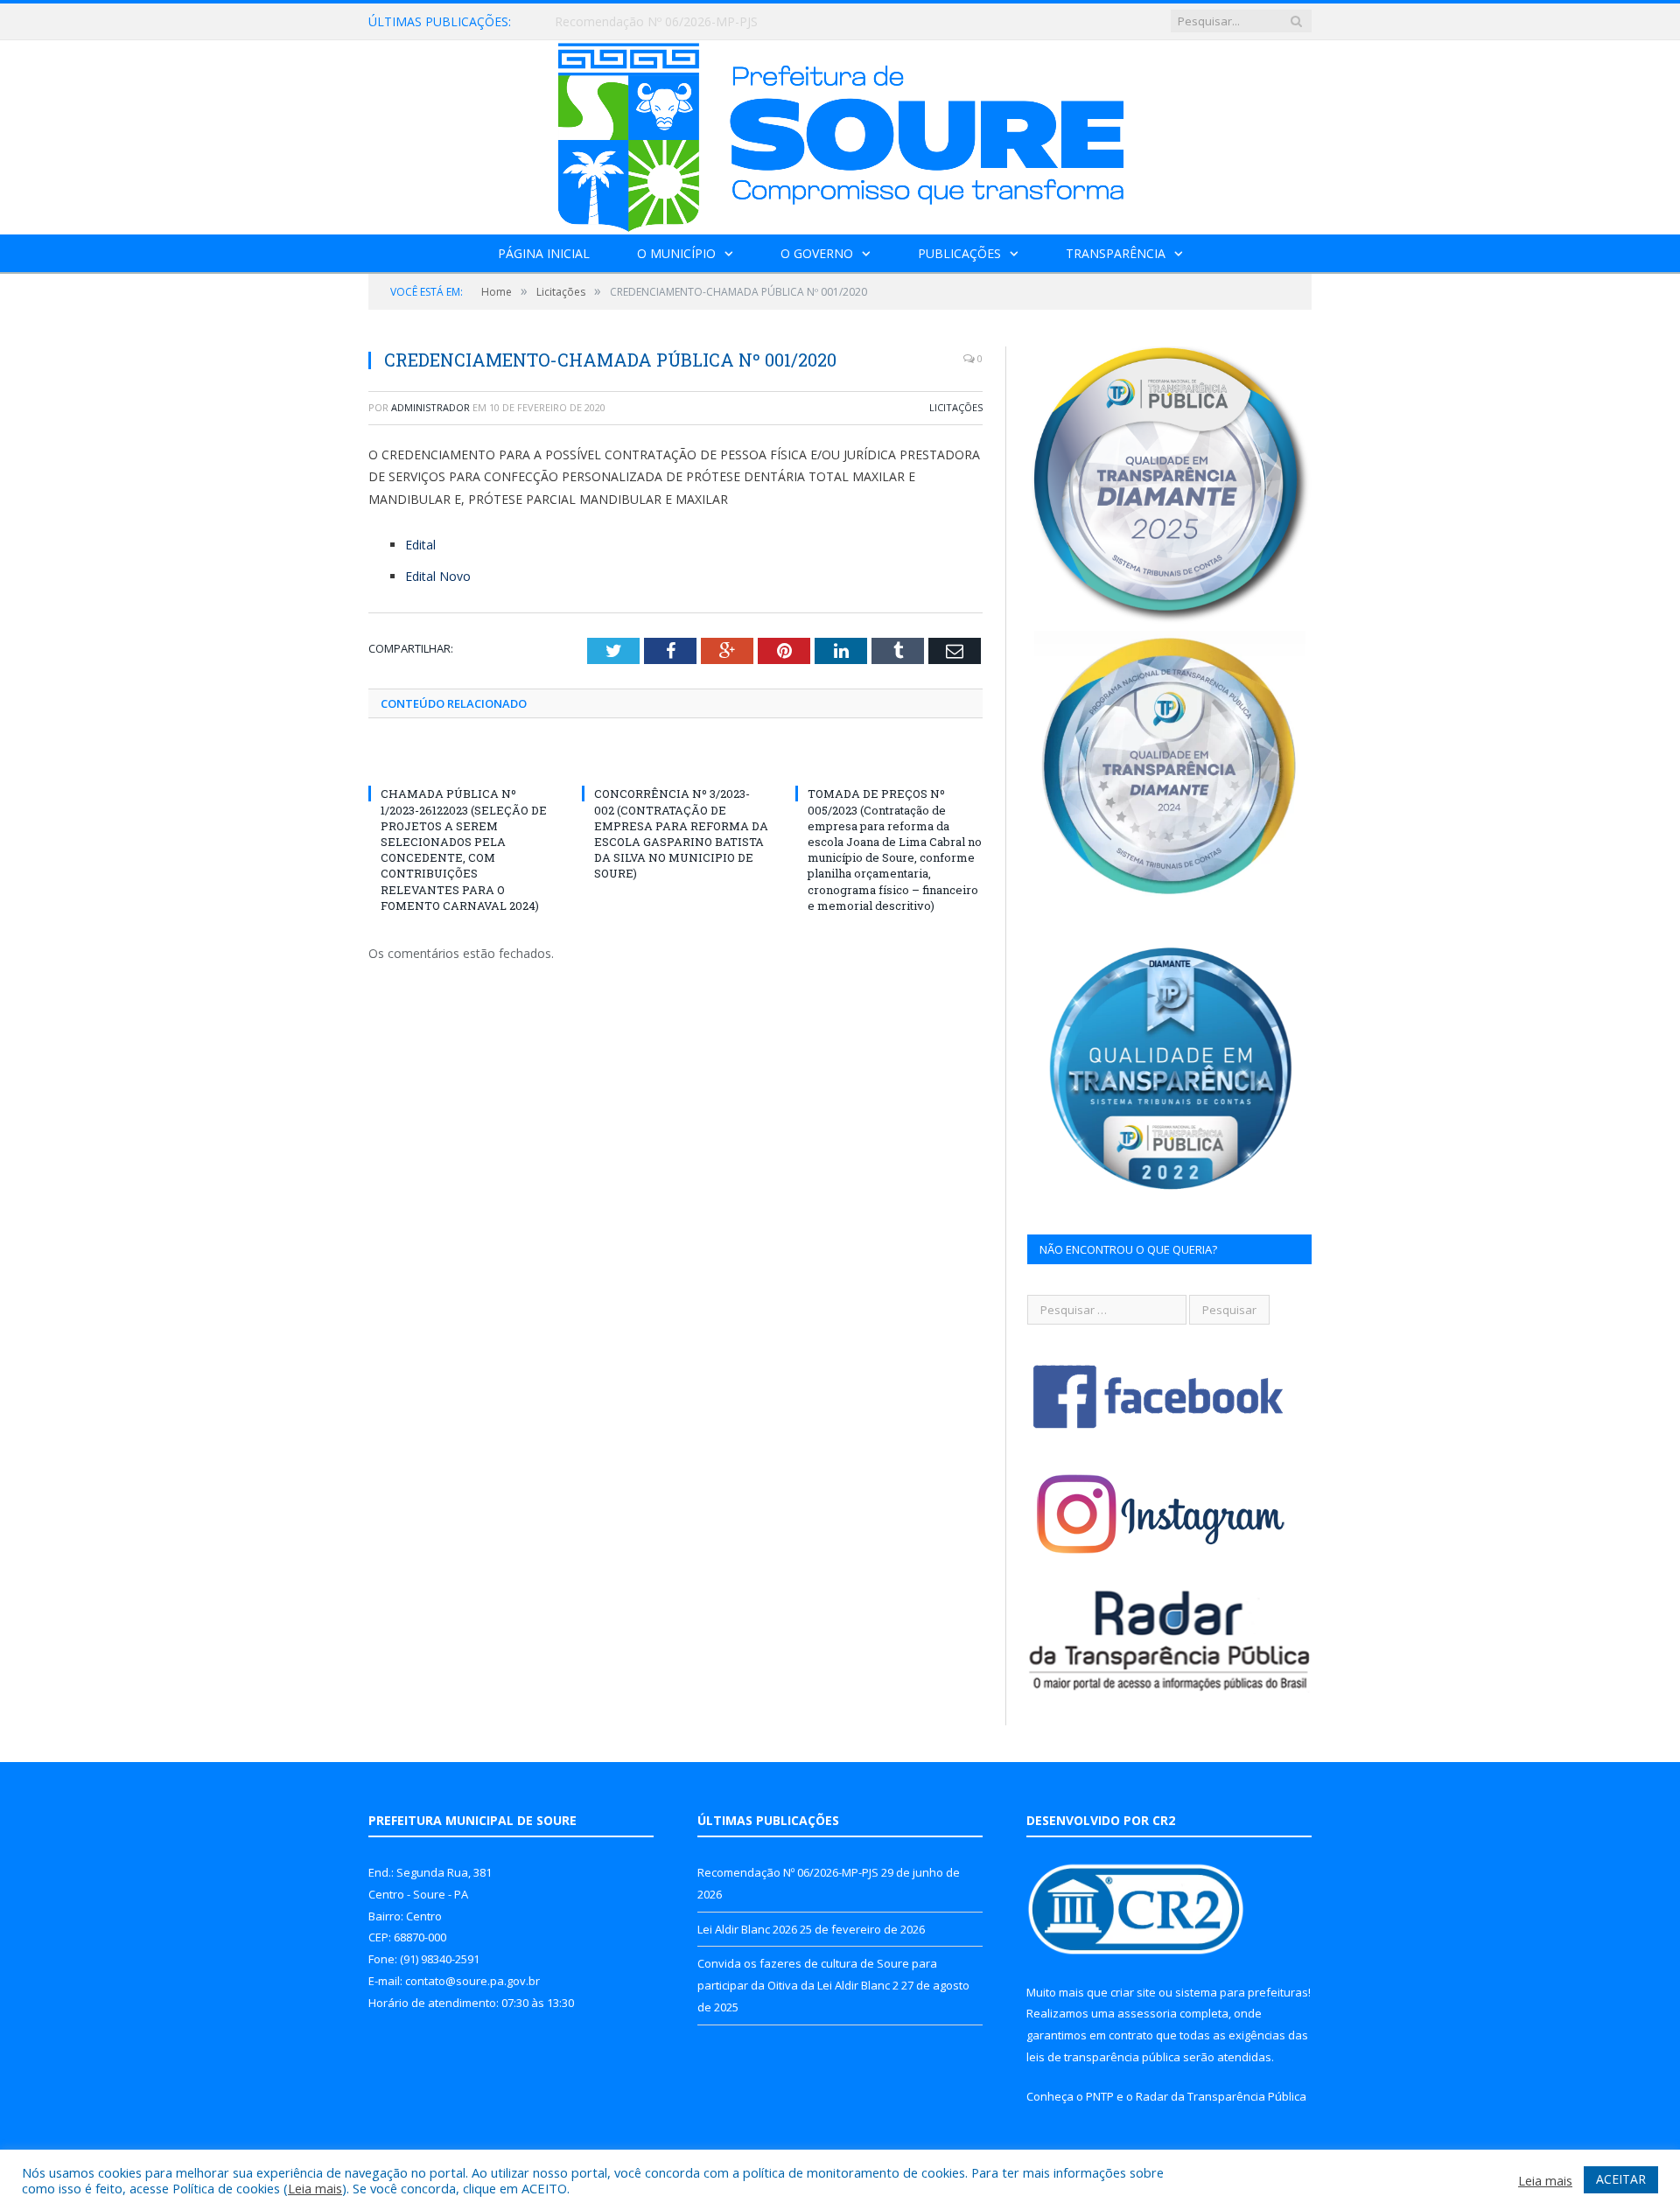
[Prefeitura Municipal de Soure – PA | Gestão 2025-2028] (840, 133)
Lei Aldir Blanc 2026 (610, 22)
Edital (420, 545)
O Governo (817, 253)
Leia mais (315, 2188)
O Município (676, 253)
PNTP (1100, 2096)
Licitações (956, 407)
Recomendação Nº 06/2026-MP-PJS (788, 1872)
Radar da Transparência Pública (1221, 2096)
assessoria (1147, 2013)
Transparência (1116, 253)
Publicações (959, 253)
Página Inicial (544, 253)
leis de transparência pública (1103, 2057)
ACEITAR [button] (1621, 2179)
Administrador (430, 407)
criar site (1133, 1992)
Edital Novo (438, 576)
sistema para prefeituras (1242, 1992)
